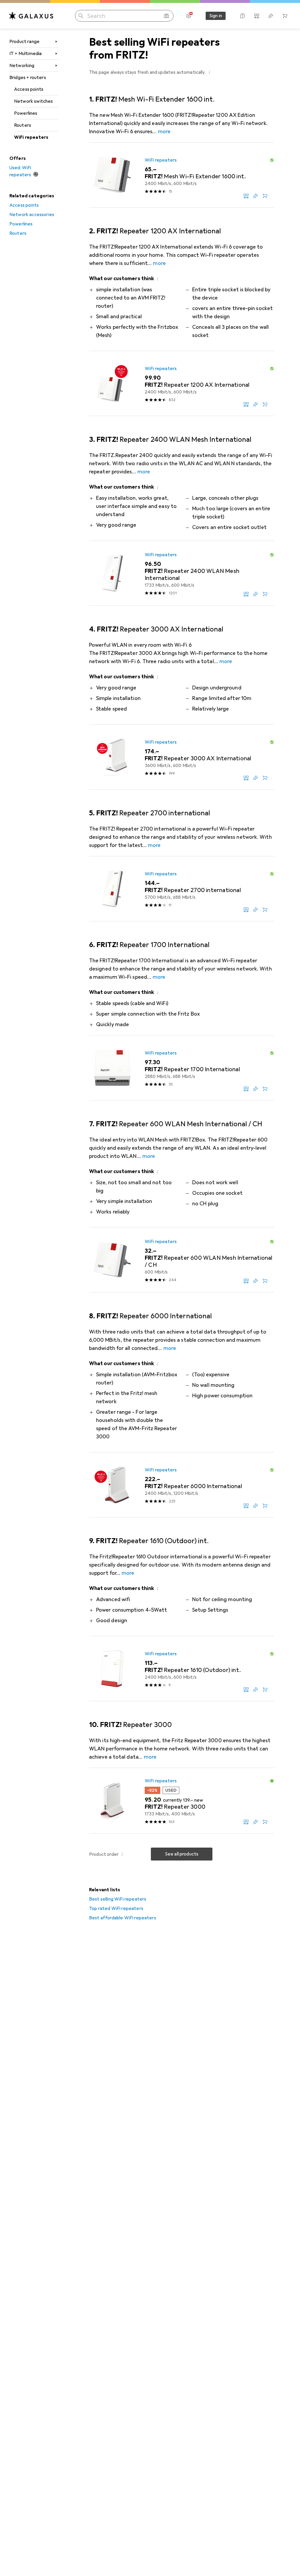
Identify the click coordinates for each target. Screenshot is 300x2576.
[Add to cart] (265, 196)
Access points (29, 89)
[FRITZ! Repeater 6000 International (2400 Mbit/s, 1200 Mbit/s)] (182, 1485)
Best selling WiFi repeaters (118, 1899)
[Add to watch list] (255, 196)
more (164, 131)
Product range (24, 42)
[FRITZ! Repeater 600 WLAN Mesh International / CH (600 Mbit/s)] (182, 1260)
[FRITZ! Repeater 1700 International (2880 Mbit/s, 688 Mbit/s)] (182, 1068)
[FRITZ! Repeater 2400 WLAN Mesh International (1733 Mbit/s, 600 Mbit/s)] (182, 573)
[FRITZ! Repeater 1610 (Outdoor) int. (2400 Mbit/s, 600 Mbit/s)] (182, 1669)
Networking (22, 66)
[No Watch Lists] (271, 16)
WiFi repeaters (31, 137)
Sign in (216, 16)
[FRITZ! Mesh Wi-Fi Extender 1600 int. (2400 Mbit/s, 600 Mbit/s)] (182, 175)
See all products (182, 1854)
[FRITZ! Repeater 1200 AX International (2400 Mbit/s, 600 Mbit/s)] (182, 384)
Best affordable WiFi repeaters (123, 1918)
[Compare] (246, 196)
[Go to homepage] (31, 16)
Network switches (34, 101)
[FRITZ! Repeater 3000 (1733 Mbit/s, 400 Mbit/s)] (182, 1801)
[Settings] (189, 16)
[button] (209, 72)
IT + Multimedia (25, 54)
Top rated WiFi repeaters (116, 1909)
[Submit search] (81, 16)
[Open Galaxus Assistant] (243, 16)
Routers (23, 125)
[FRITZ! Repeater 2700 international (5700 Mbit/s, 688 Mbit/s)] (182, 889)
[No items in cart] (285, 16)
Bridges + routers (28, 78)
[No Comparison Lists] (257, 16)
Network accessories (32, 215)
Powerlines (26, 113)
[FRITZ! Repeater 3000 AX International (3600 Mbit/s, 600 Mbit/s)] (182, 757)
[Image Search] (166, 16)
